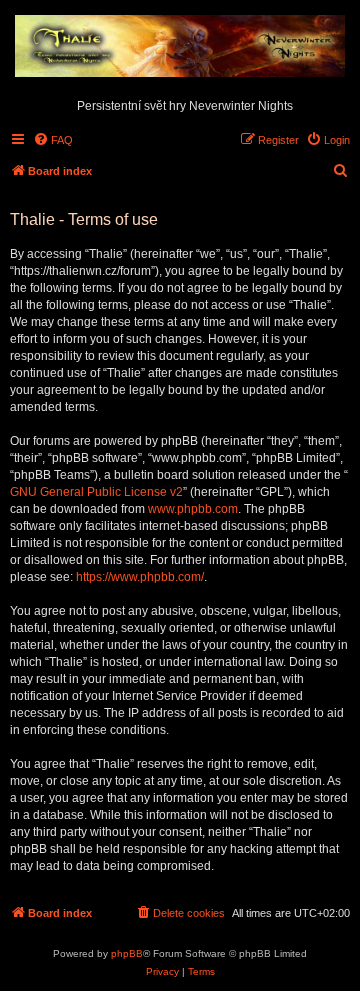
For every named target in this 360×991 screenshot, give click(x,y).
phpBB (127, 953)
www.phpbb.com (193, 509)
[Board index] (180, 47)
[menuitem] (53, 140)
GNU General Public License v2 (96, 492)
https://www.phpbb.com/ (140, 577)
